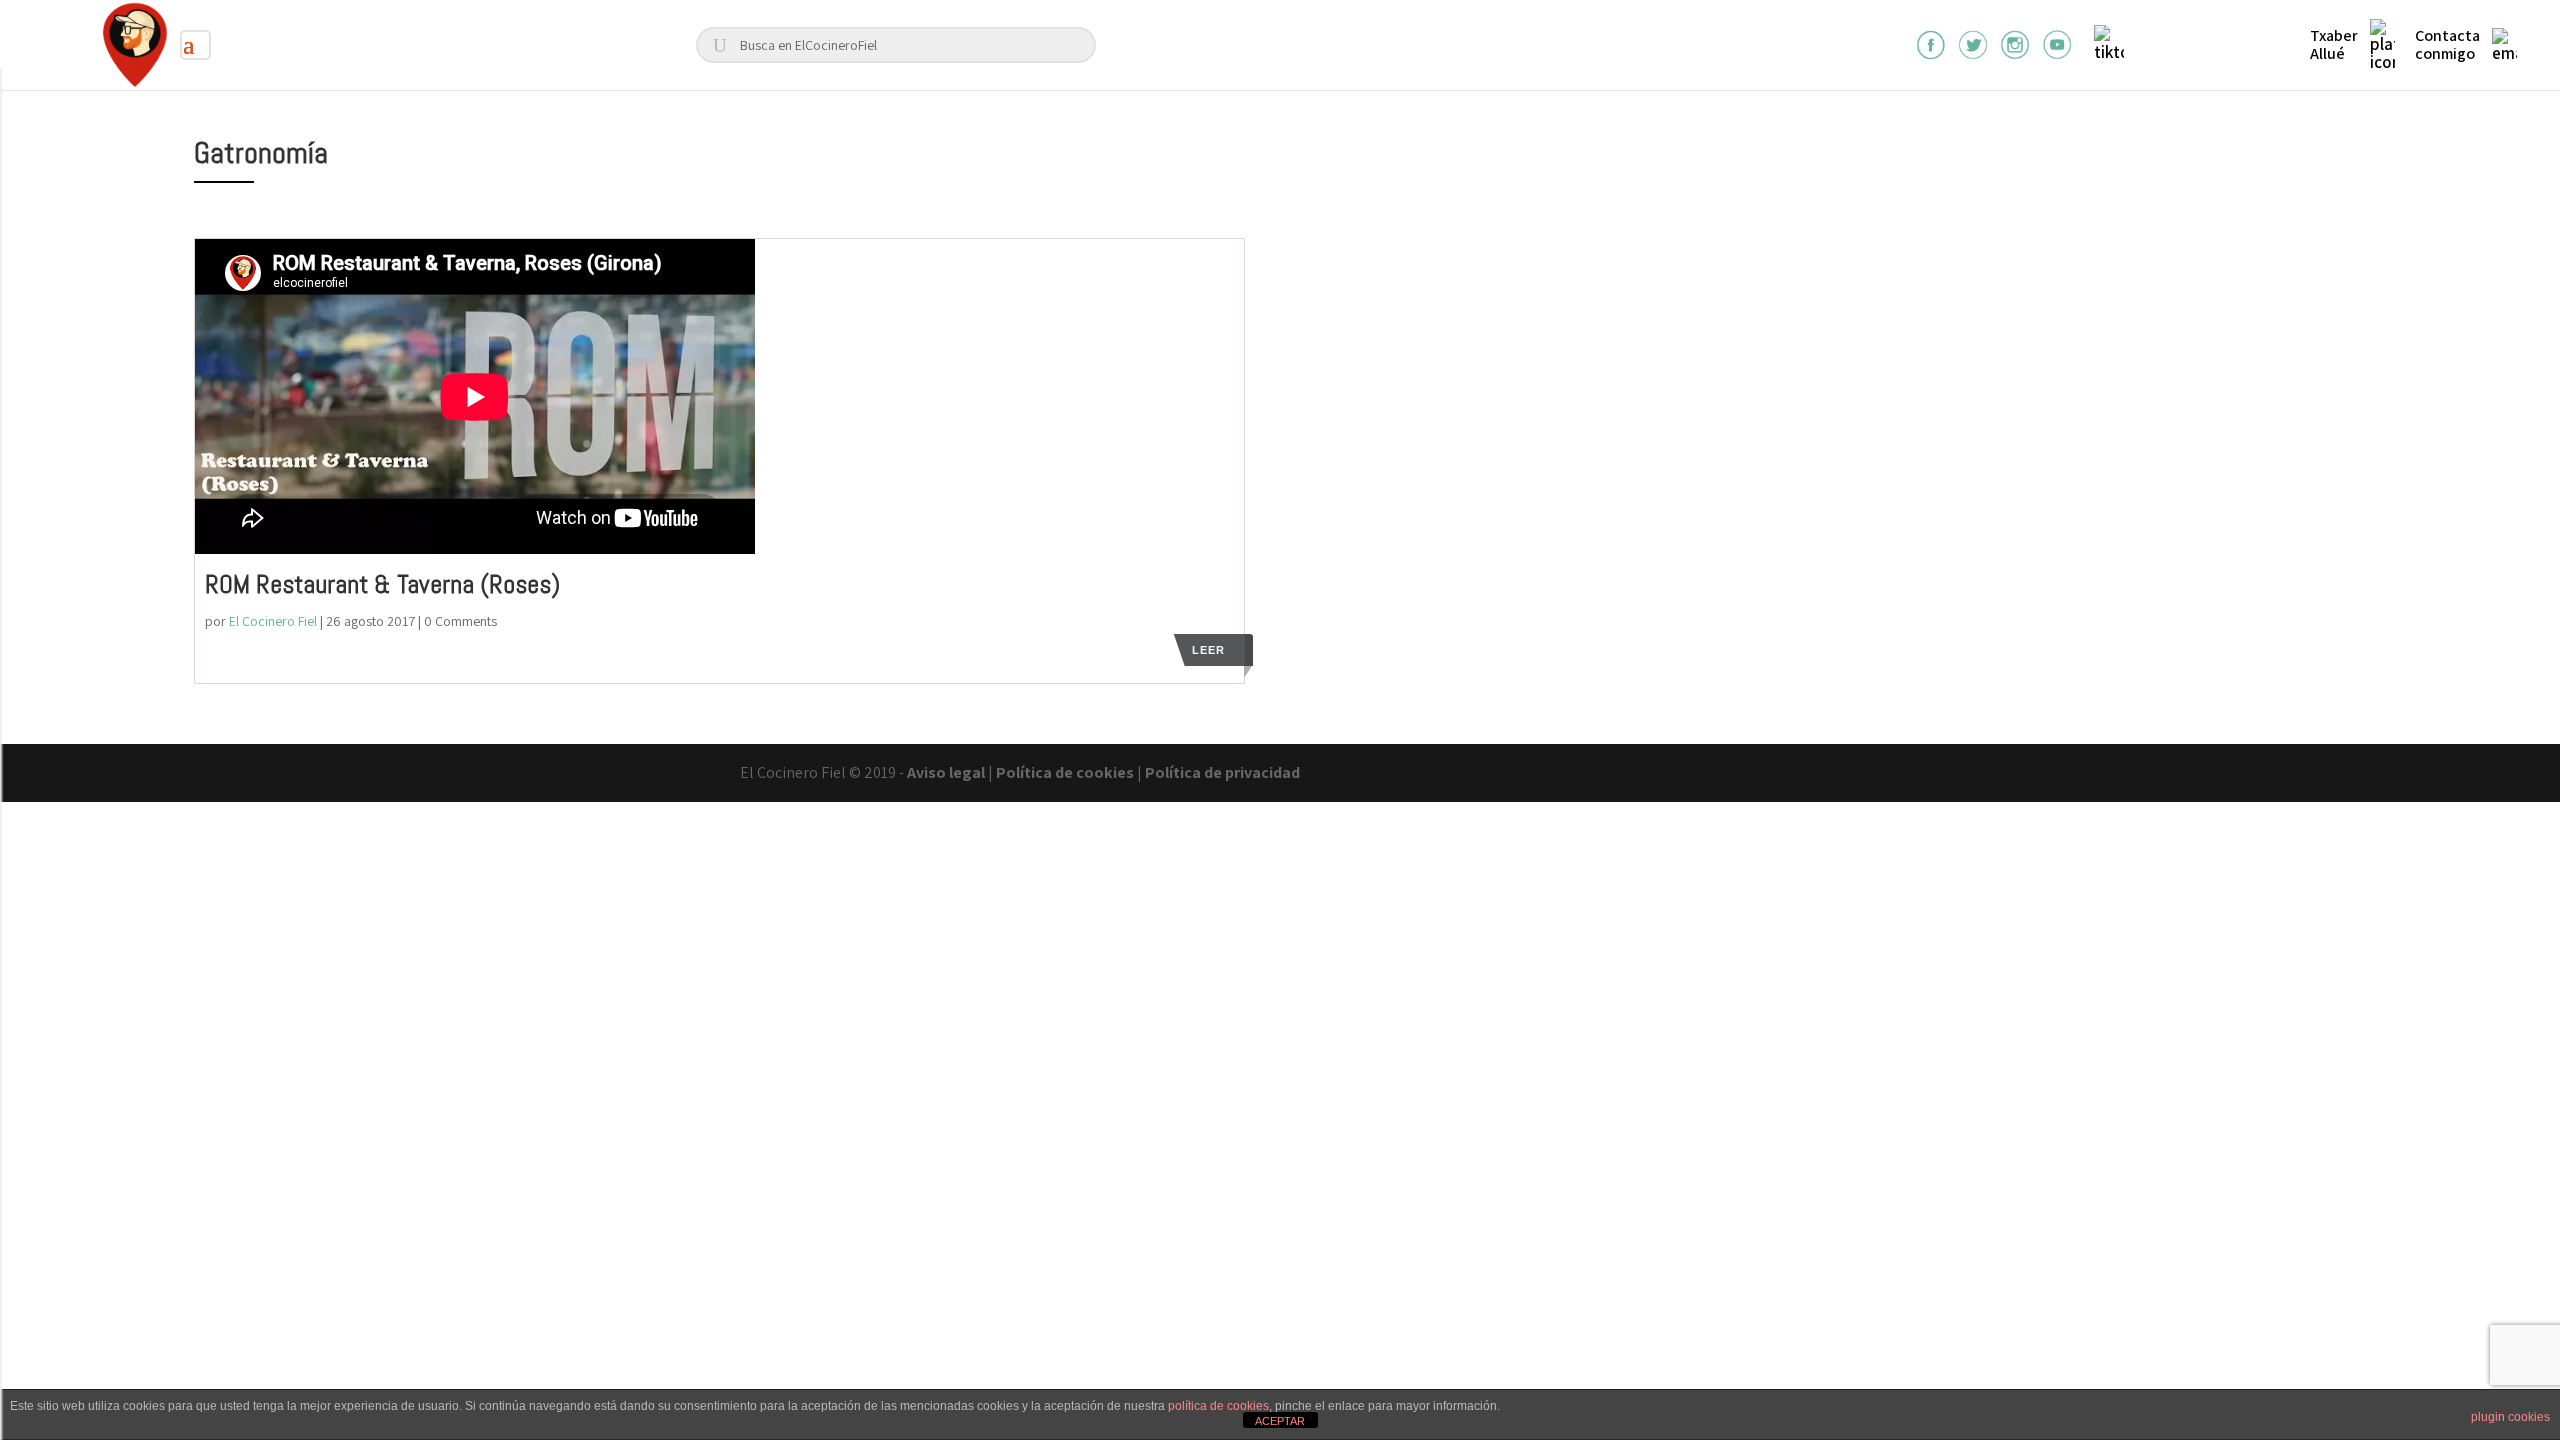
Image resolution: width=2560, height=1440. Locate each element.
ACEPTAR (1280, 1421)
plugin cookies (2510, 1417)
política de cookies (1218, 1406)
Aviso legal (946, 772)
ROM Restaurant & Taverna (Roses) (382, 584)
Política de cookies (1065, 772)
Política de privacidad (1222, 772)
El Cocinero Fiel (273, 621)
